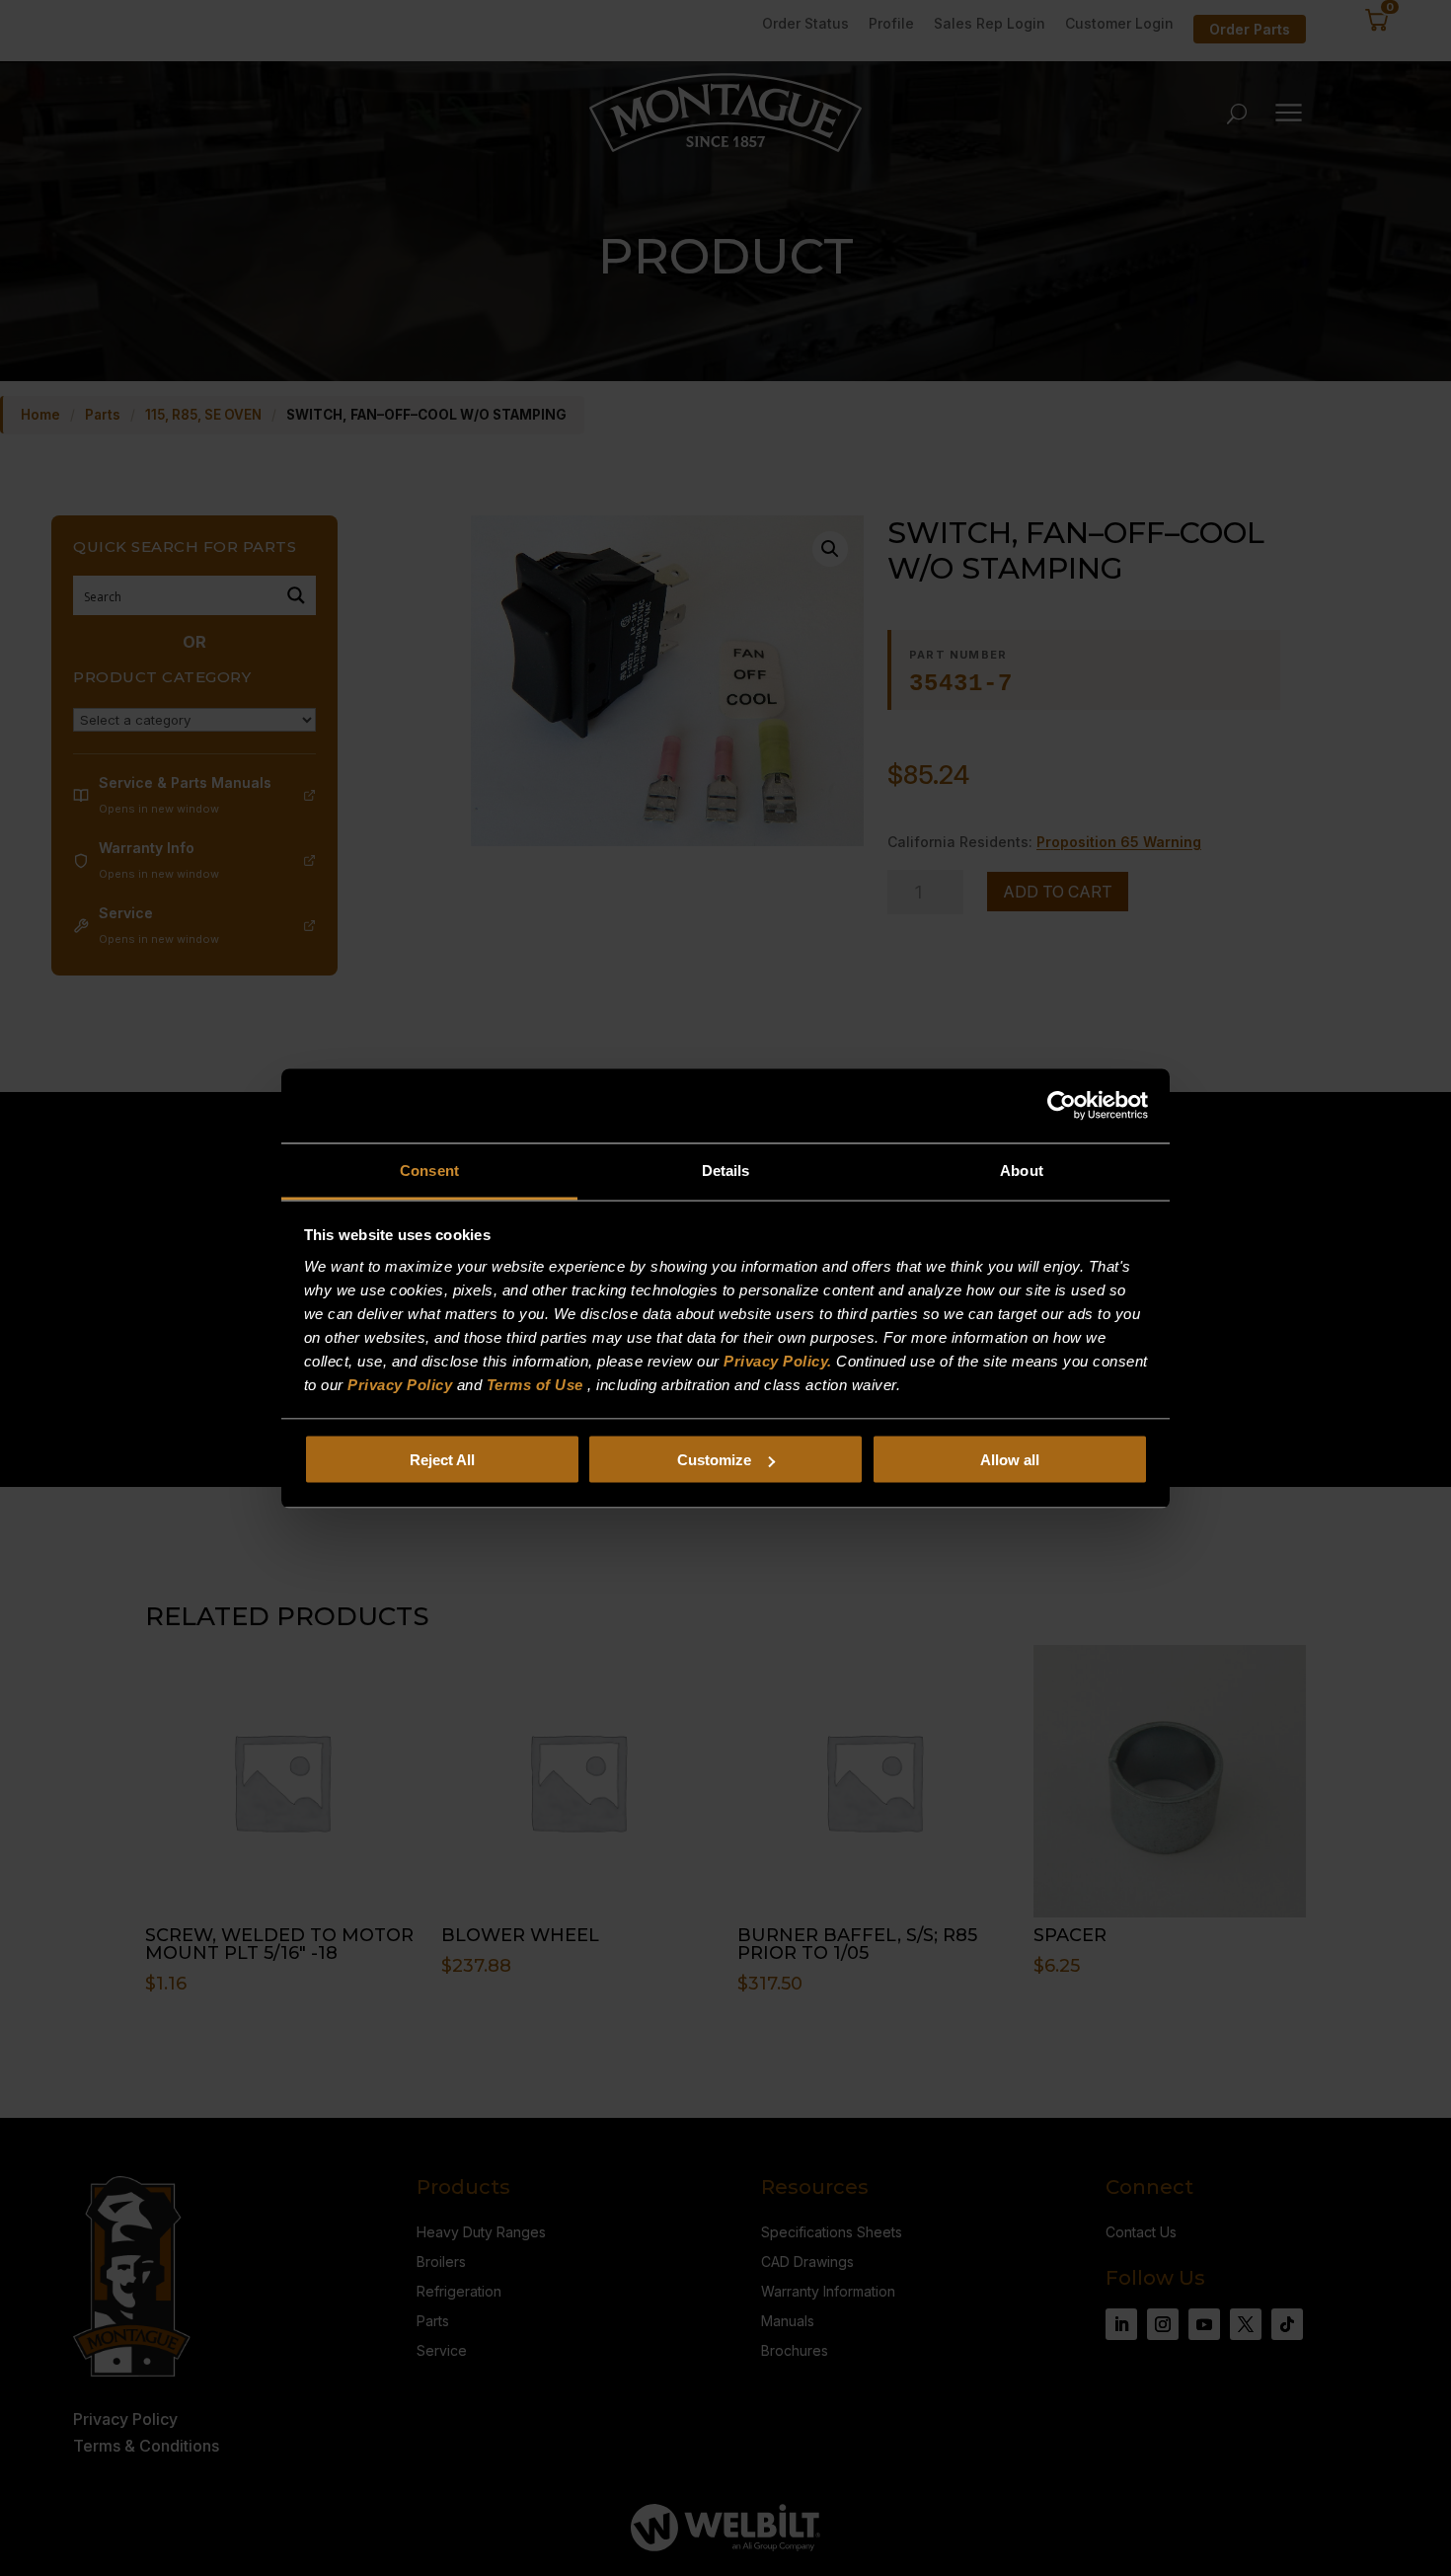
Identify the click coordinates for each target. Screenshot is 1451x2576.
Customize (714, 1460)
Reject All (442, 1460)
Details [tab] (726, 1170)
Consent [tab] (429, 1170)
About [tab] (1022, 1170)
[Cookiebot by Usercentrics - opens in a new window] (1062, 1106)
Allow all (1010, 1460)
